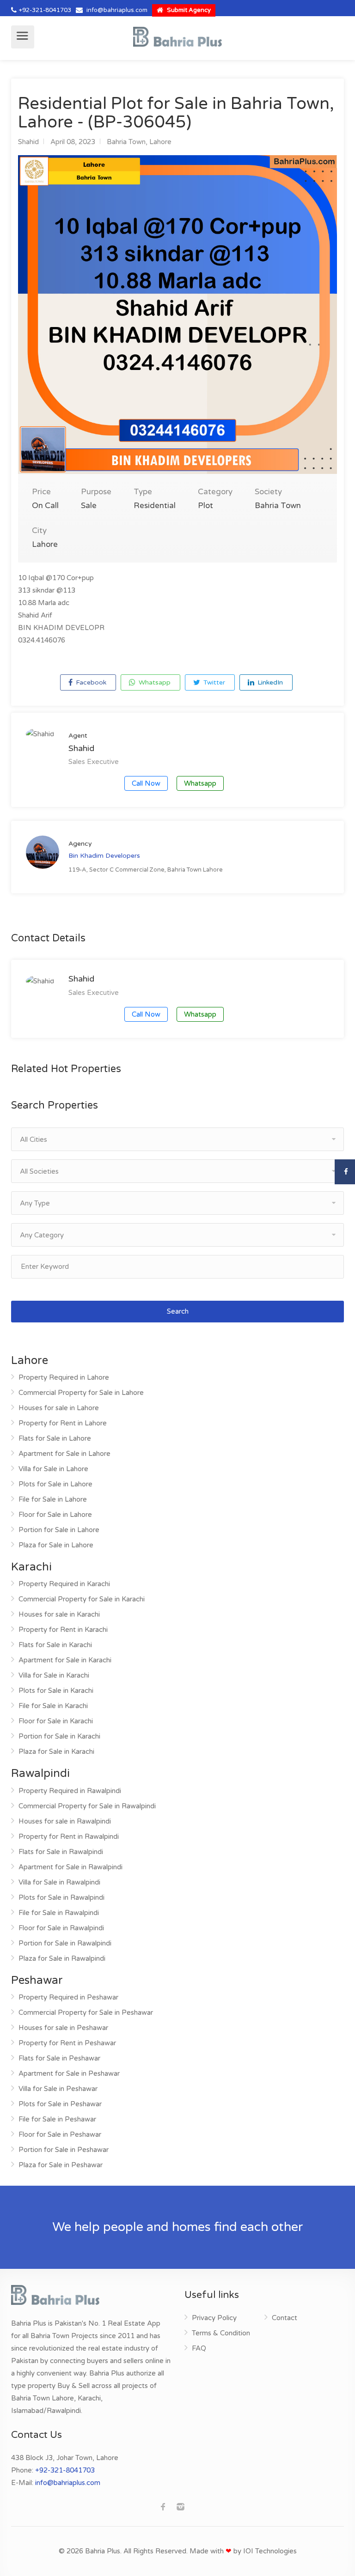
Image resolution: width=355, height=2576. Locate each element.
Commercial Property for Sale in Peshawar (86, 2012)
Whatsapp (154, 682)
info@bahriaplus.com (117, 10)
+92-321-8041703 (45, 10)
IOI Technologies (270, 2551)
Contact (285, 2318)
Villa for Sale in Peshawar (58, 2089)
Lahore (160, 142)
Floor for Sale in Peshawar (60, 2134)
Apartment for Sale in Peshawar (69, 2073)
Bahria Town (126, 142)
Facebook (90, 682)
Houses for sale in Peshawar (63, 2028)
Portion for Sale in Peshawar (64, 2150)
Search (178, 1311)
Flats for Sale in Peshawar (59, 2058)
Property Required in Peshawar (68, 1997)
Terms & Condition (221, 2333)
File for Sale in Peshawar (57, 2119)
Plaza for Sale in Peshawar (61, 2165)
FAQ (199, 2348)
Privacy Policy (214, 2318)
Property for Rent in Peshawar (67, 2043)
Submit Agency (188, 10)
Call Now (146, 783)
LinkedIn (269, 682)
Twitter (213, 682)
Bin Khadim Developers (104, 856)
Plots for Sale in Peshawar (60, 2104)
